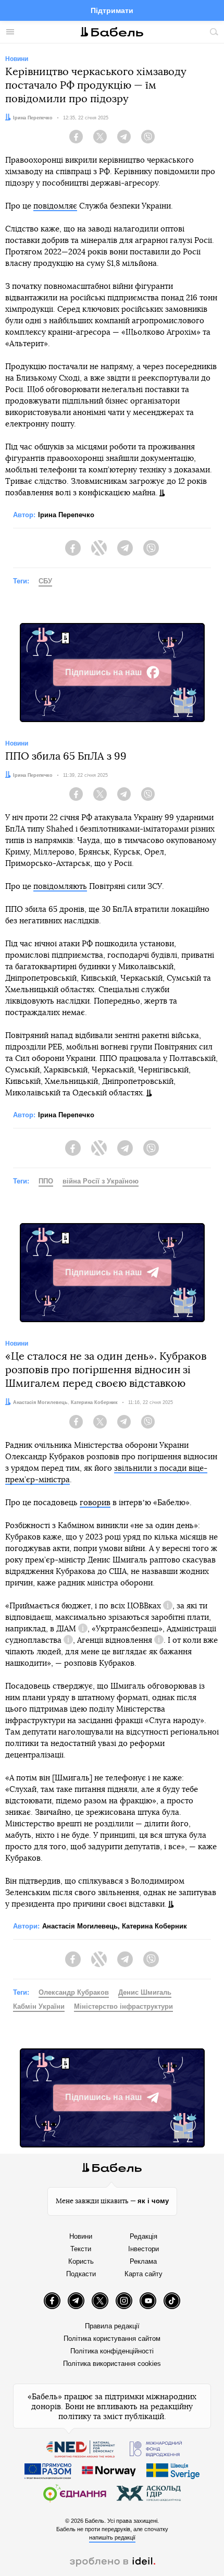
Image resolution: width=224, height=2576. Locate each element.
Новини (81, 2236)
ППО (46, 1181)
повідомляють (60, 887)
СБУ (45, 581)
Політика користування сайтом (112, 2339)
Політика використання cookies (112, 2364)
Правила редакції (112, 2326)
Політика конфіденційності (112, 2351)
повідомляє (55, 206)
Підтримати (112, 10)
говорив (95, 1503)
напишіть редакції (112, 2537)
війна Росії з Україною (101, 1181)
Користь (81, 2261)
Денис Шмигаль (145, 1992)
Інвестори (144, 2249)
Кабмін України (39, 2006)
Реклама (143, 2261)
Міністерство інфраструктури (123, 2006)
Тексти (81, 2249)
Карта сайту (144, 2274)
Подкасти (81, 2274)
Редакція (144, 2236)
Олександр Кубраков (74, 1992)
